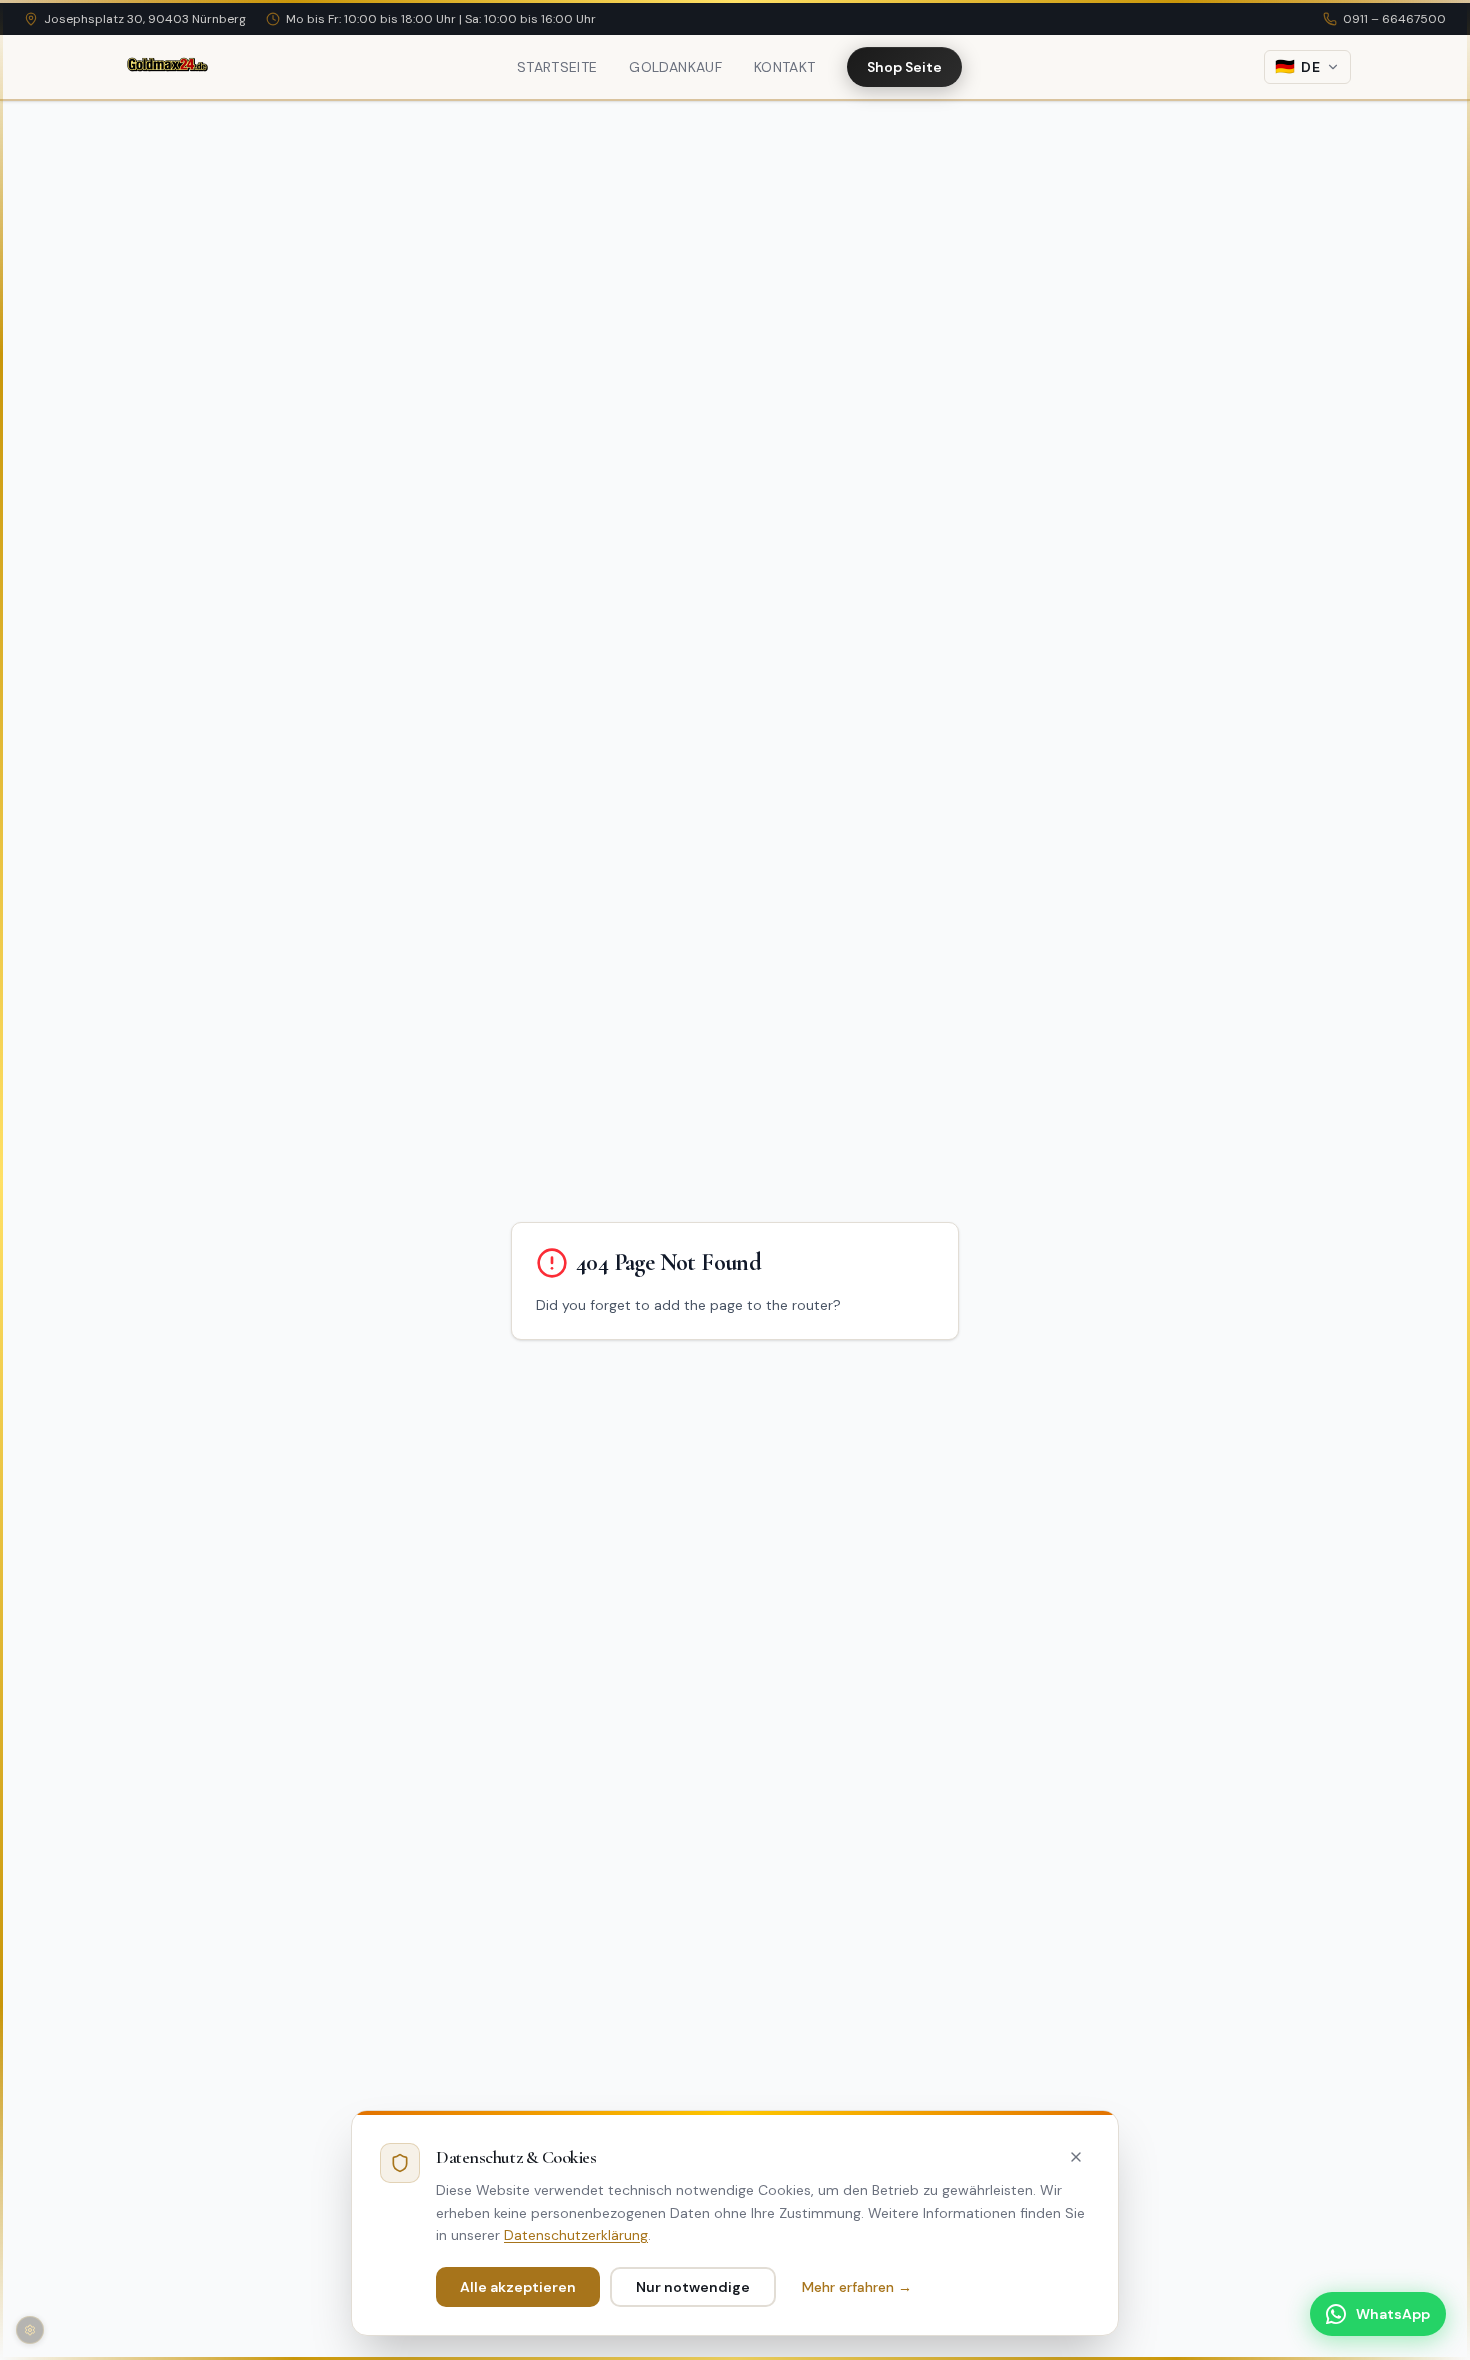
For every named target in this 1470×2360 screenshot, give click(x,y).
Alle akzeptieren (518, 2287)
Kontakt (784, 67)
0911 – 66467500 (1394, 19)
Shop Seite (904, 67)
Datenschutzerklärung (576, 2235)
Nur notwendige (693, 2287)
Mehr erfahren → (857, 2287)
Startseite (557, 67)
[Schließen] (1076, 2157)
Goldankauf (675, 67)
